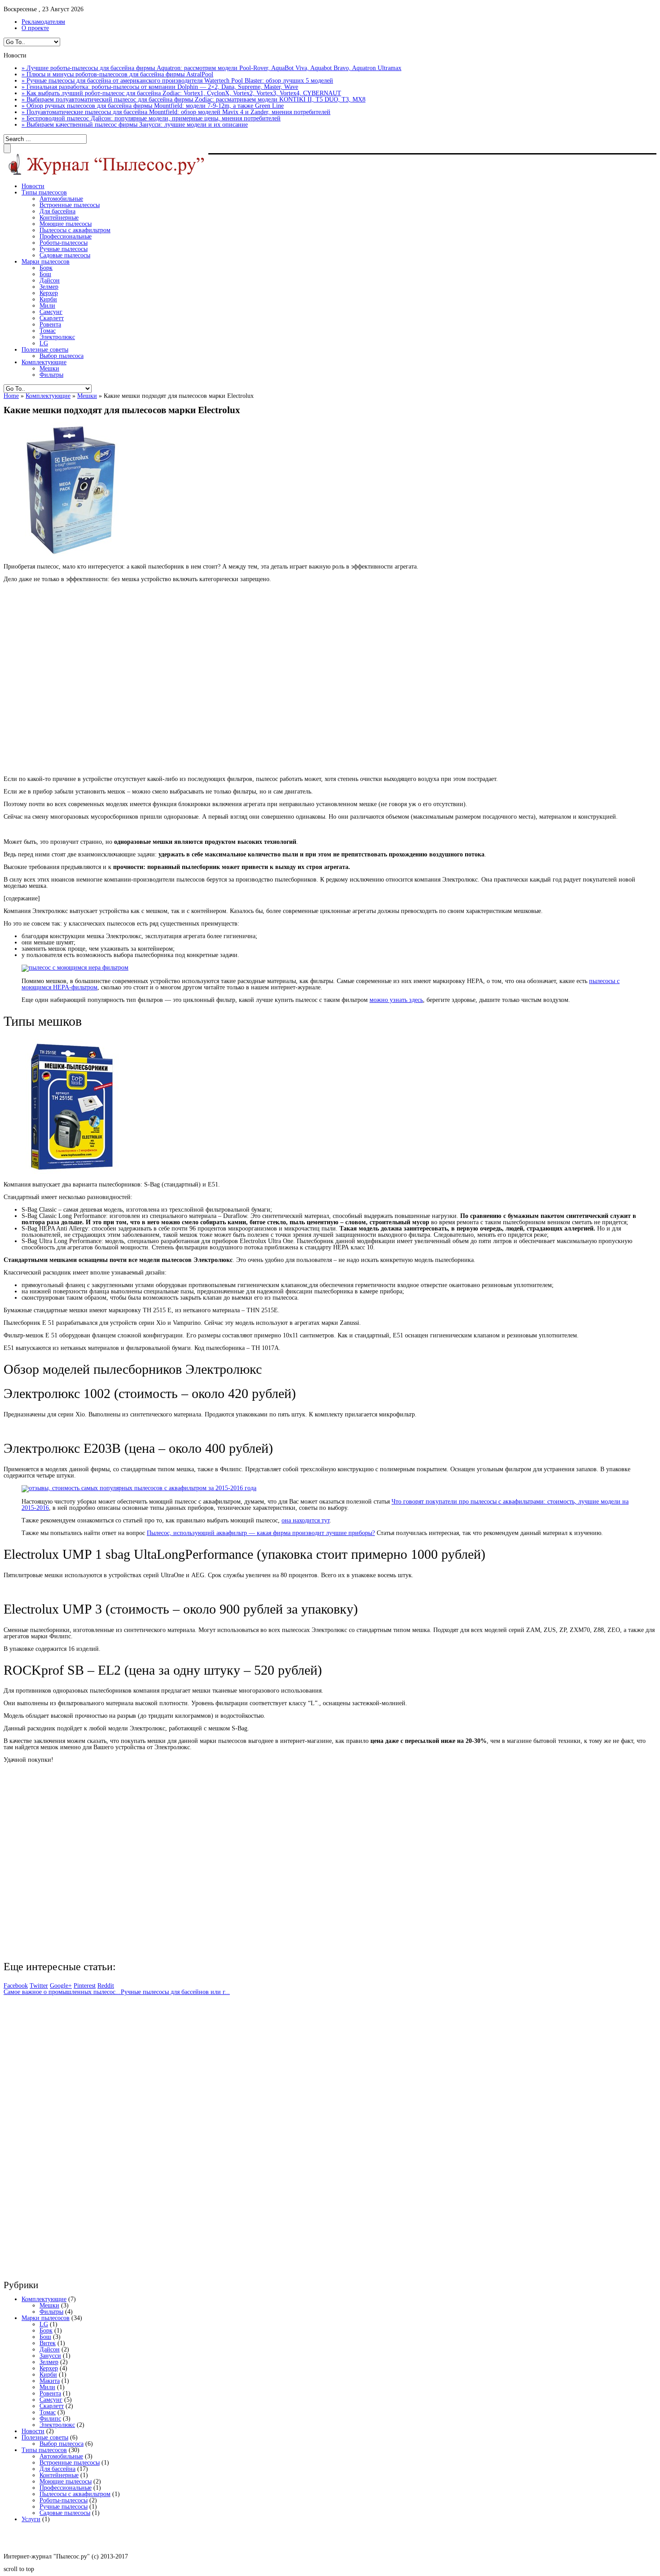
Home (11, 396)
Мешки (49, 368)
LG (44, 343)
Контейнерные (59, 218)
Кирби (48, 299)
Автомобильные (61, 199)
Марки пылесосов (46, 262)
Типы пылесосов (44, 192)
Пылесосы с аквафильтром (75, 230)
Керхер (49, 293)
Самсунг (51, 312)
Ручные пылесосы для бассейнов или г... (175, 1992)
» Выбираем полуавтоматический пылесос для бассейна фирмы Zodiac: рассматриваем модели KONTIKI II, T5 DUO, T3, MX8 (194, 99)
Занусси (50, 2356)
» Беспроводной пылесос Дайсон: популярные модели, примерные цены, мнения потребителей (151, 118)
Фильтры (51, 375)
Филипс (50, 2419)
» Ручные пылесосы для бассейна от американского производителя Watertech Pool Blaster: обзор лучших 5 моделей (177, 81)
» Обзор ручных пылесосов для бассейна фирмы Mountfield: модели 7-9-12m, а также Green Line (153, 106)
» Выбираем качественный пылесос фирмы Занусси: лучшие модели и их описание (135, 125)
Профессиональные (66, 236)
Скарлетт (52, 318)
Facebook (16, 1986)
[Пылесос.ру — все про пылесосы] (106, 174)
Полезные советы (45, 350)
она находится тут (306, 1520)
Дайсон (50, 280)
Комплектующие (44, 362)
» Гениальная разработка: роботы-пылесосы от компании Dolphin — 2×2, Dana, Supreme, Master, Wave (160, 87)
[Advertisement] (134, 679)
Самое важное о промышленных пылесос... (62, 1992)
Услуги (31, 2519)
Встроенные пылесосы (70, 205)
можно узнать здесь (396, 1000)
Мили (47, 306)
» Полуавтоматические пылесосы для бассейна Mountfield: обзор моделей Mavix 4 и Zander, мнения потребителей (176, 112)
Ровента (50, 324)
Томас (48, 331)
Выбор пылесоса (62, 356)
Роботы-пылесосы (64, 243)
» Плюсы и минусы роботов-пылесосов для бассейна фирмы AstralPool (117, 74)
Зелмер (49, 287)
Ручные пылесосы (64, 249)
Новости (33, 186)
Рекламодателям (43, 22)
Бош (45, 274)
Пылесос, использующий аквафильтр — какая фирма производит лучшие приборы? (261, 1533)
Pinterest (85, 1986)
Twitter (39, 1986)
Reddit (106, 1986)
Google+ (61, 1986)
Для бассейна (57, 211)
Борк (46, 268)
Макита (50, 2381)
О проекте (35, 28)
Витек (48, 2343)
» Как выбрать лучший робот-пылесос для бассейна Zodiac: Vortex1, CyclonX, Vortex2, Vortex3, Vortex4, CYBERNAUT (181, 93)
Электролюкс (57, 337)
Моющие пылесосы (66, 224)
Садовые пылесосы (65, 255)
